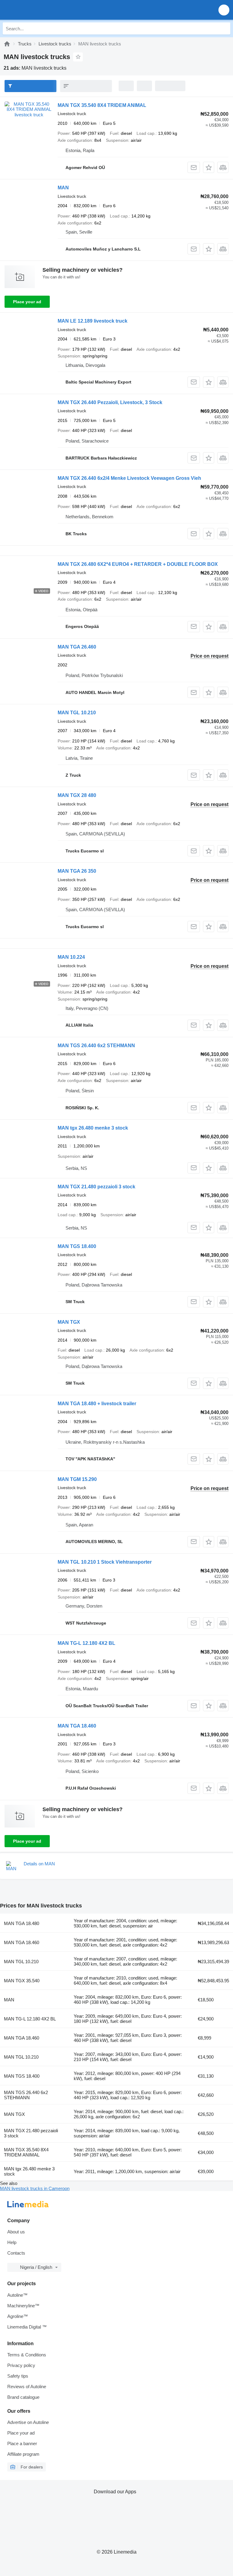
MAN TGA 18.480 (22, 1923)
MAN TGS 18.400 (77, 1246)
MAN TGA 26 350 (77, 871)
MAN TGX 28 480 (77, 795)
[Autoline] (7, 44)
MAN (63, 188)
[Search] (224, 28)
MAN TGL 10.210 (77, 713)
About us (16, 2232)
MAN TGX (69, 1322)
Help (12, 2242)
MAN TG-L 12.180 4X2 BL (86, 1643)
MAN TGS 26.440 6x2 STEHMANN (96, 1046)
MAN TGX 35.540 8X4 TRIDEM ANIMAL (102, 105)
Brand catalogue (23, 2397)
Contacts (16, 2253)
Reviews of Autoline (27, 2387)
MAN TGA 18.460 (77, 1726)
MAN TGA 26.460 (77, 647)
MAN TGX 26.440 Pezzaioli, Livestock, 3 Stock (110, 402)
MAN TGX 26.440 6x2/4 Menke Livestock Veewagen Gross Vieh (129, 478)
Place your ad (27, 302)
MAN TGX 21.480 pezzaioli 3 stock (96, 1187)
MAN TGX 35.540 (22, 1981)
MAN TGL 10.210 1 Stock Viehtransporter (105, 1562)
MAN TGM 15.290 (77, 1479)
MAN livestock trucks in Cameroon (35, 2188)
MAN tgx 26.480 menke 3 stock (93, 1128)
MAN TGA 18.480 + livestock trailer (97, 1404)
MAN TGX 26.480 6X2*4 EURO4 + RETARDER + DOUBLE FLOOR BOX (138, 564)
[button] (224, 10)
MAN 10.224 (71, 957)
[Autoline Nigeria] (39, 10)
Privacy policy (21, 2365)
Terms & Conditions (27, 2355)
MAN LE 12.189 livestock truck (93, 321)
